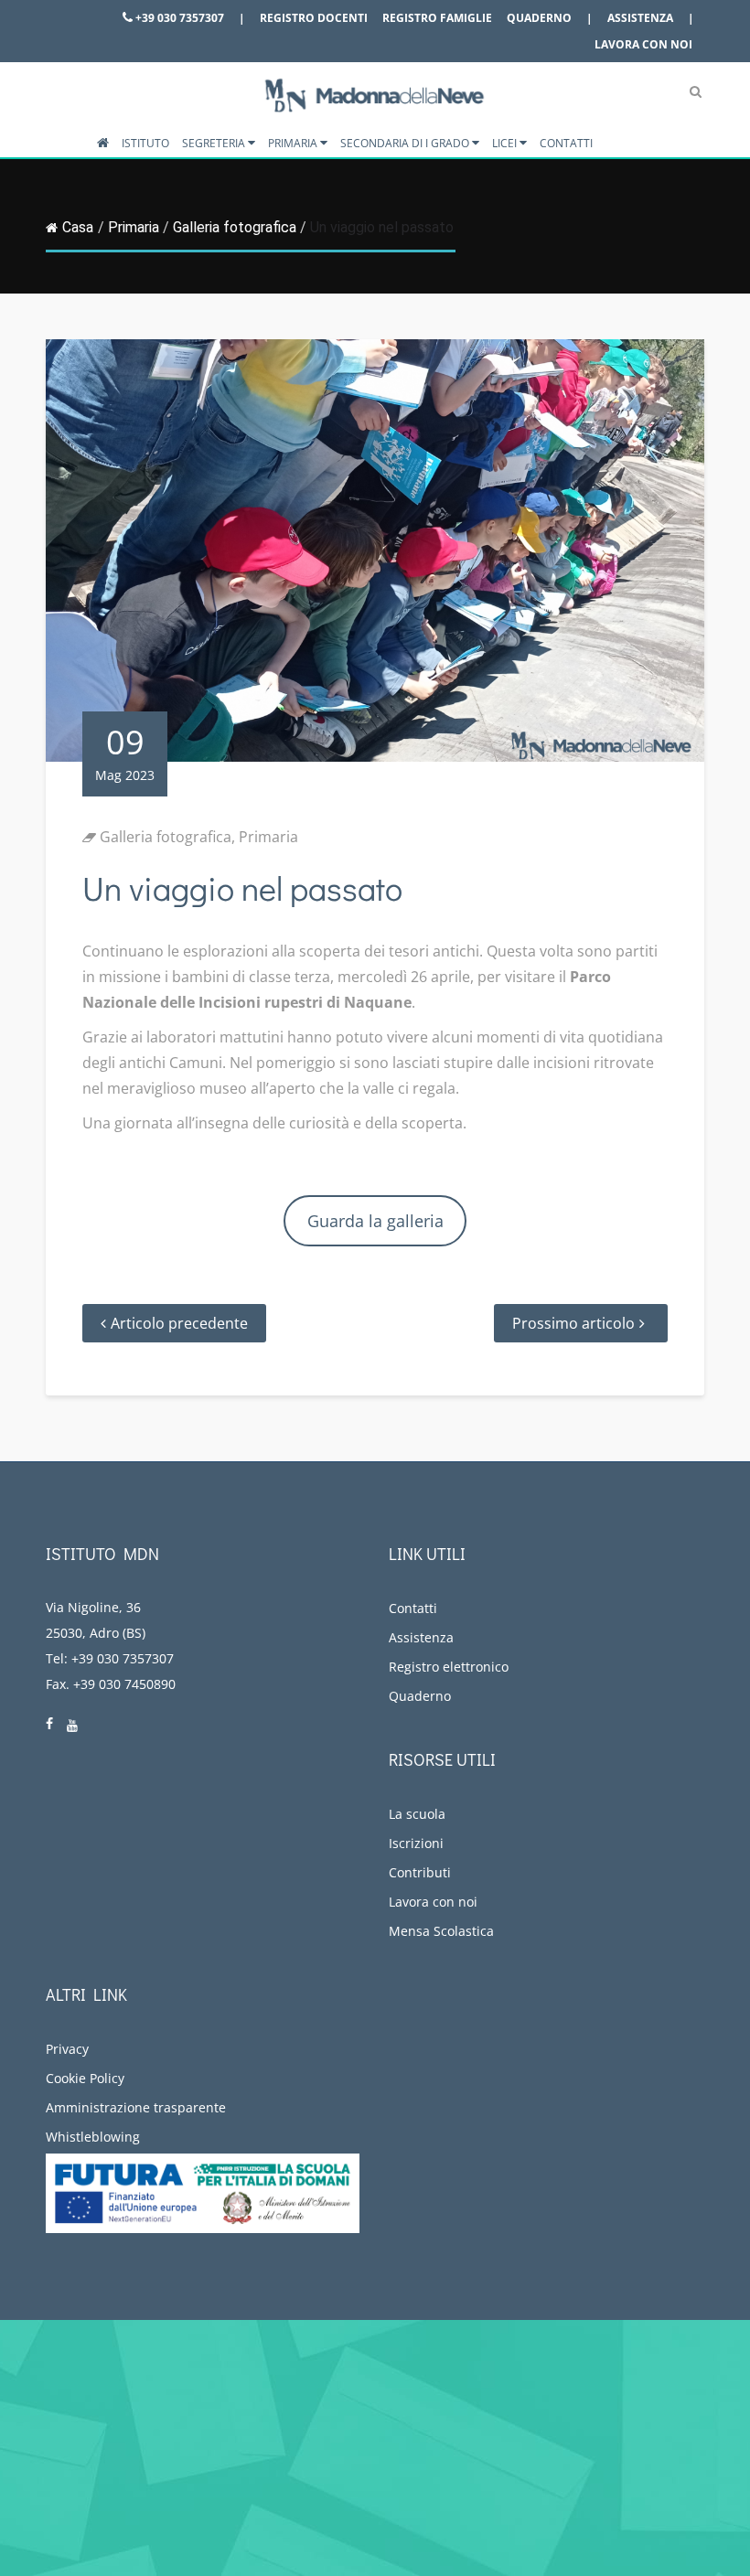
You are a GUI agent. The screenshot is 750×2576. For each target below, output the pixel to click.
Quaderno (539, 18)
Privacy (67, 2049)
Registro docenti (314, 18)
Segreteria (215, 143)
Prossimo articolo (573, 1323)
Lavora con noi (643, 44)
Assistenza (640, 18)
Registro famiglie (437, 18)
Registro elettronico (449, 1667)
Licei (506, 143)
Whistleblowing (93, 2137)
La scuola (417, 1814)
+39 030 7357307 (178, 18)
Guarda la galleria (375, 1221)
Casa (78, 227)
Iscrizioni (416, 1843)
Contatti (566, 143)
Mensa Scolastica (441, 1931)
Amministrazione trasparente (136, 2107)
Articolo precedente (179, 1323)
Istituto (145, 143)
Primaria (294, 143)
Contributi (420, 1872)
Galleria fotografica (235, 227)
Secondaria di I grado (406, 143)
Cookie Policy (85, 2078)
